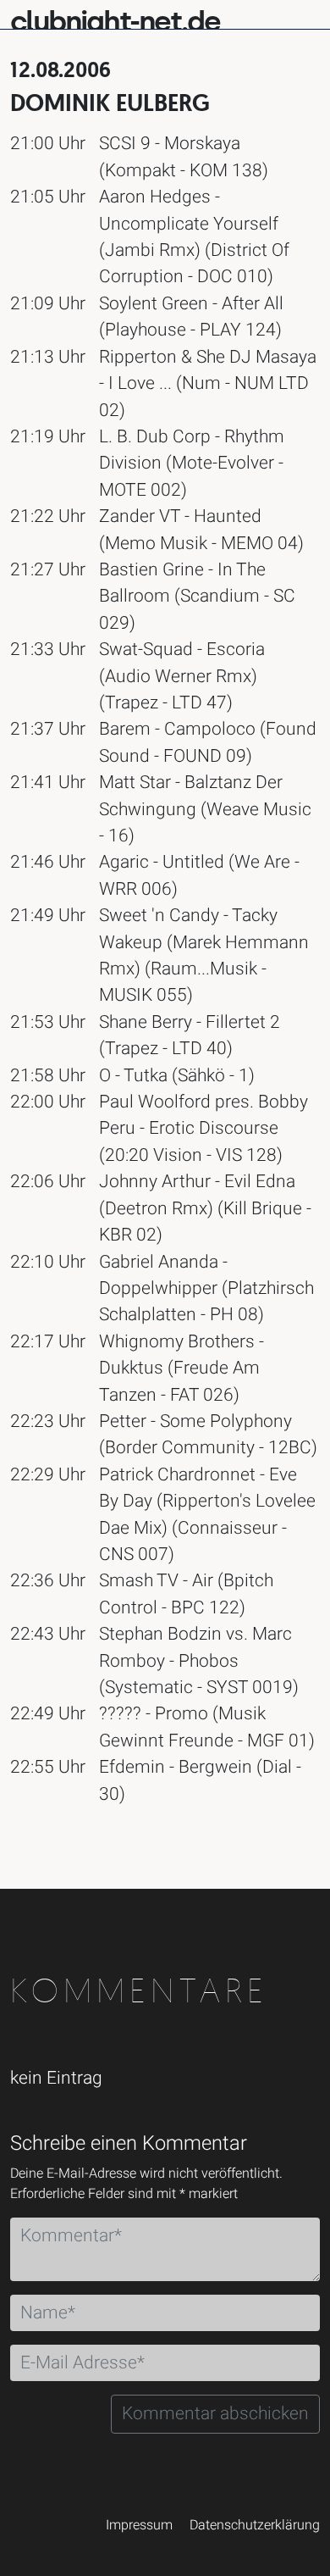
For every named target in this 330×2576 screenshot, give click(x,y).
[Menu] (306, 13)
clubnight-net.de (115, 22)
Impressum (139, 2525)
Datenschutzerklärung (255, 2525)
